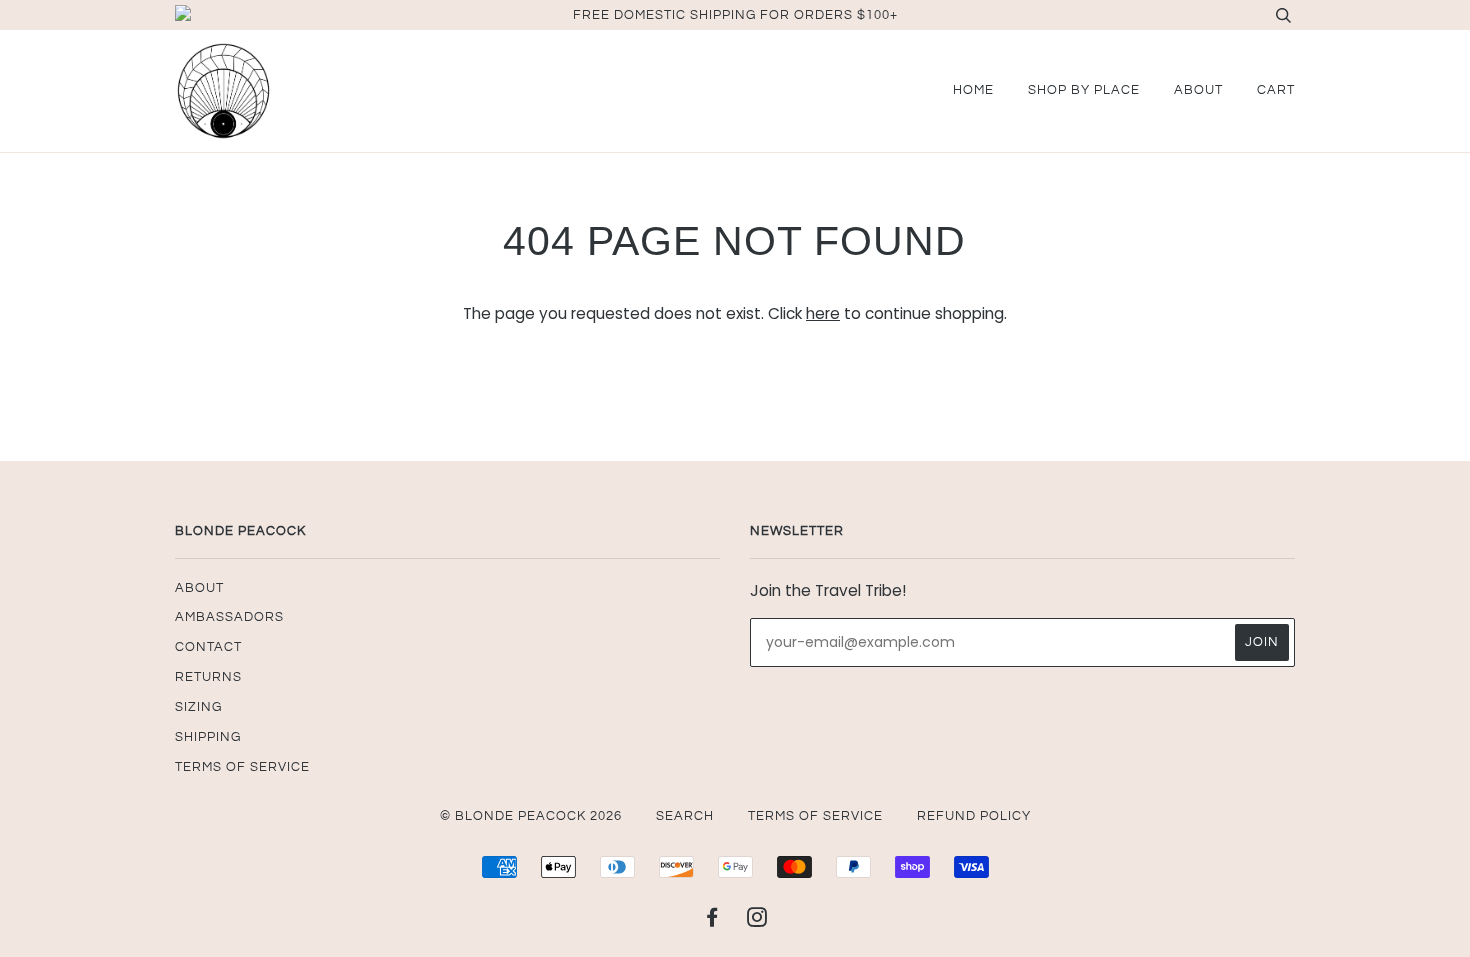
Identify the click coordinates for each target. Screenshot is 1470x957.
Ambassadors (229, 617)
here (823, 313)
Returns (208, 677)
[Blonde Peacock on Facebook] (712, 921)
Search (685, 816)
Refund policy (974, 816)
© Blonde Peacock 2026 (531, 816)
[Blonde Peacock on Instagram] (757, 921)
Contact (208, 647)
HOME (973, 90)
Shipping (208, 737)
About (1198, 90)
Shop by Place (1084, 90)
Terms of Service (242, 767)
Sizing (198, 707)
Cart (1276, 90)
